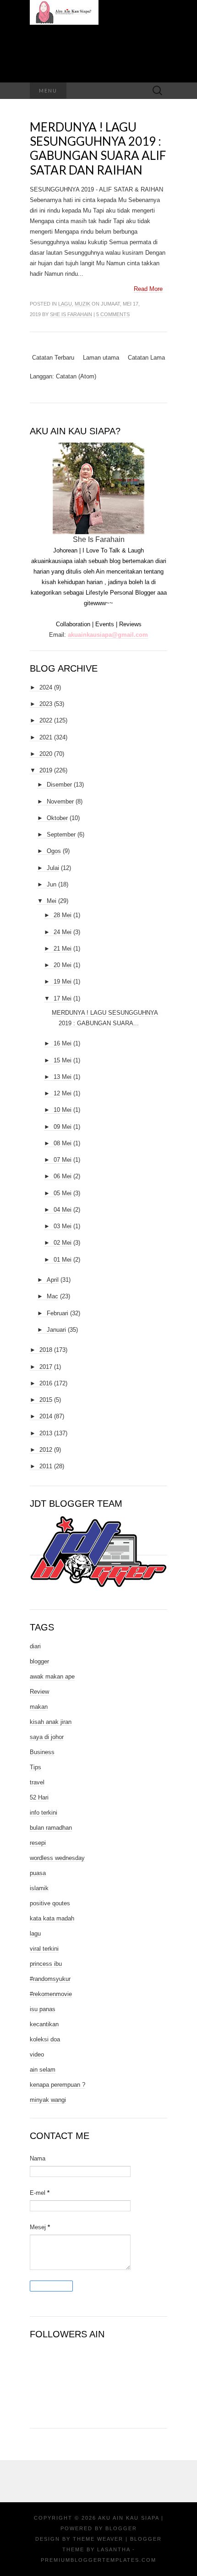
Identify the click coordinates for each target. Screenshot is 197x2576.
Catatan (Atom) (76, 376)
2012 (46, 1450)
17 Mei (63, 998)
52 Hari (39, 1797)
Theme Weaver (98, 2539)
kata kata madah (52, 1918)
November (60, 801)
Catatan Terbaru (53, 358)
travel (37, 1782)
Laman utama (101, 358)
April (53, 1280)
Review (39, 1692)
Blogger (121, 2528)
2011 (46, 1466)
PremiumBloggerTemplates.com (98, 2560)
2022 (46, 720)
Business (42, 1752)
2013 (46, 1433)
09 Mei (63, 1127)
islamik (39, 1888)
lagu (65, 304)
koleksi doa (45, 2039)
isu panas (43, 2009)
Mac (52, 1296)
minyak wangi (48, 2100)
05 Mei (63, 1193)
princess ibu (46, 1964)
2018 (46, 1350)
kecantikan (44, 2024)
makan (39, 1707)
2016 (46, 1383)
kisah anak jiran (51, 1722)
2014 (46, 1416)
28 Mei (63, 915)
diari (35, 1646)
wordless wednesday (57, 1858)
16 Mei (63, 1043)
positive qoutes (50, 1903)
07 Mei (63, 1160)
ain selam (43, 2070)
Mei (52, 901)
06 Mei (63, 1176)
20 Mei (63, 965)
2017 (46, 1367)
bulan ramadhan (51, 1828)
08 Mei (63, 1143)
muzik (82, 304)
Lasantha (114, 2549)
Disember (59, 785)
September (61, 834)
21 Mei (63, 949)
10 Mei (63, 1110)
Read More (148, 289)
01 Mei (63, 1260)
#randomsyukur (50, 1979)
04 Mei (63, 1210)
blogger (39, 1661)
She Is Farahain (71, 314)
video (37, 2054)
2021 (46, 737)
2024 (46, 687)
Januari (56, 1330)
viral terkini (44, 1949)
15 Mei (63, 1060)
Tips (36, 1767)
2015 (46, 1400)
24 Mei (63, 932)
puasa (38, 1873)
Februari (57, 1313)
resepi (38, 1843)
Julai (53, 868)
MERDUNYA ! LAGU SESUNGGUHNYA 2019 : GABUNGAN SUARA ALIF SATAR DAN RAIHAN (98, 148)
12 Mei (63, 1093)
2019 (46, 770)
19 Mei (63, 982)
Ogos (54, 851)
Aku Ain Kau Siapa (129, 2518)
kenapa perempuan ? (57, 2085)
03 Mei (63, 1226)
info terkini (44, 1813)
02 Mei (63, 1243)
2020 (46, 754)
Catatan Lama (146, 358)
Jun (52, 884)
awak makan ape (52, 1676)
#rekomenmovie (51, 1994)
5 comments (113, 314)
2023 (46, 704)
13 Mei (63, 1077)
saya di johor (47, 1737)
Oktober (57, 818)
